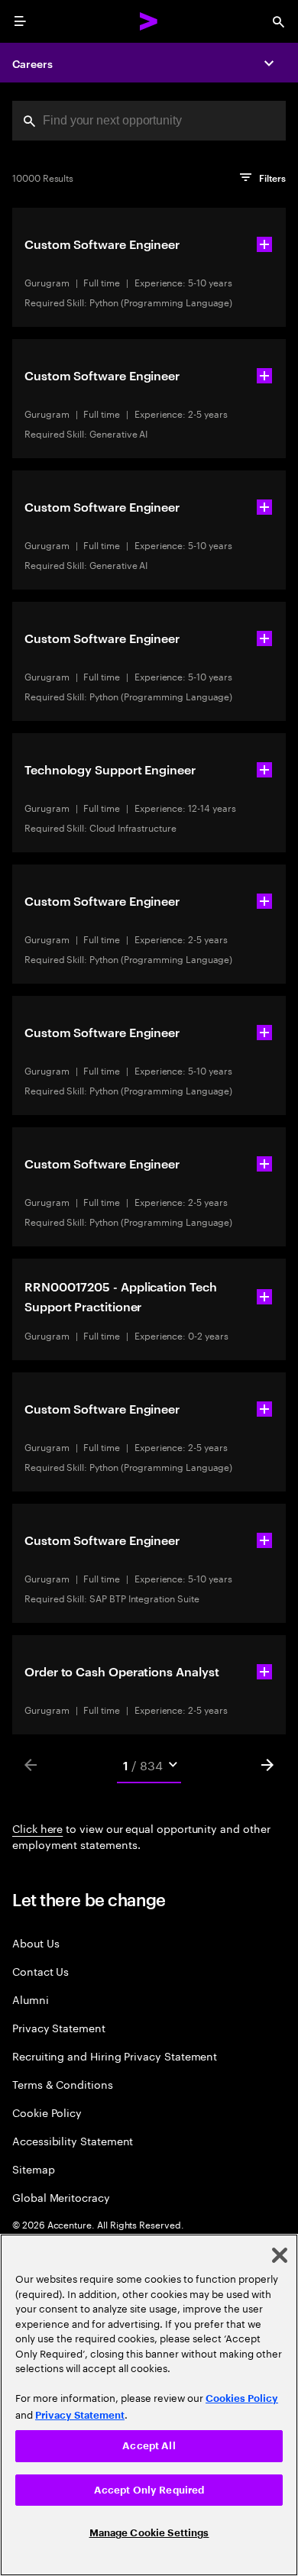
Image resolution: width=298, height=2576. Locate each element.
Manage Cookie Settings (149, 2533)
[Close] (280, 2255)
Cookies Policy (242, 2398)
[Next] (267, 1765)
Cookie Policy (47, 2112)
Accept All (149, 2446)
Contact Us (40, 1971)
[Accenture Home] (149, 21)
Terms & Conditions (63, 2084)
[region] (149, 2405)
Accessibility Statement (73, 2140)
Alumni (31, 1999)
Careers (32, 63)
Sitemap (34, 2169)
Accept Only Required (149, 2490)
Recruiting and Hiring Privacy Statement (115, 2056)
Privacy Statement (59, 2027)
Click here (37, 1828)
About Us (36, 1943)
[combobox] (149, 121)
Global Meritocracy (61, 2197)
